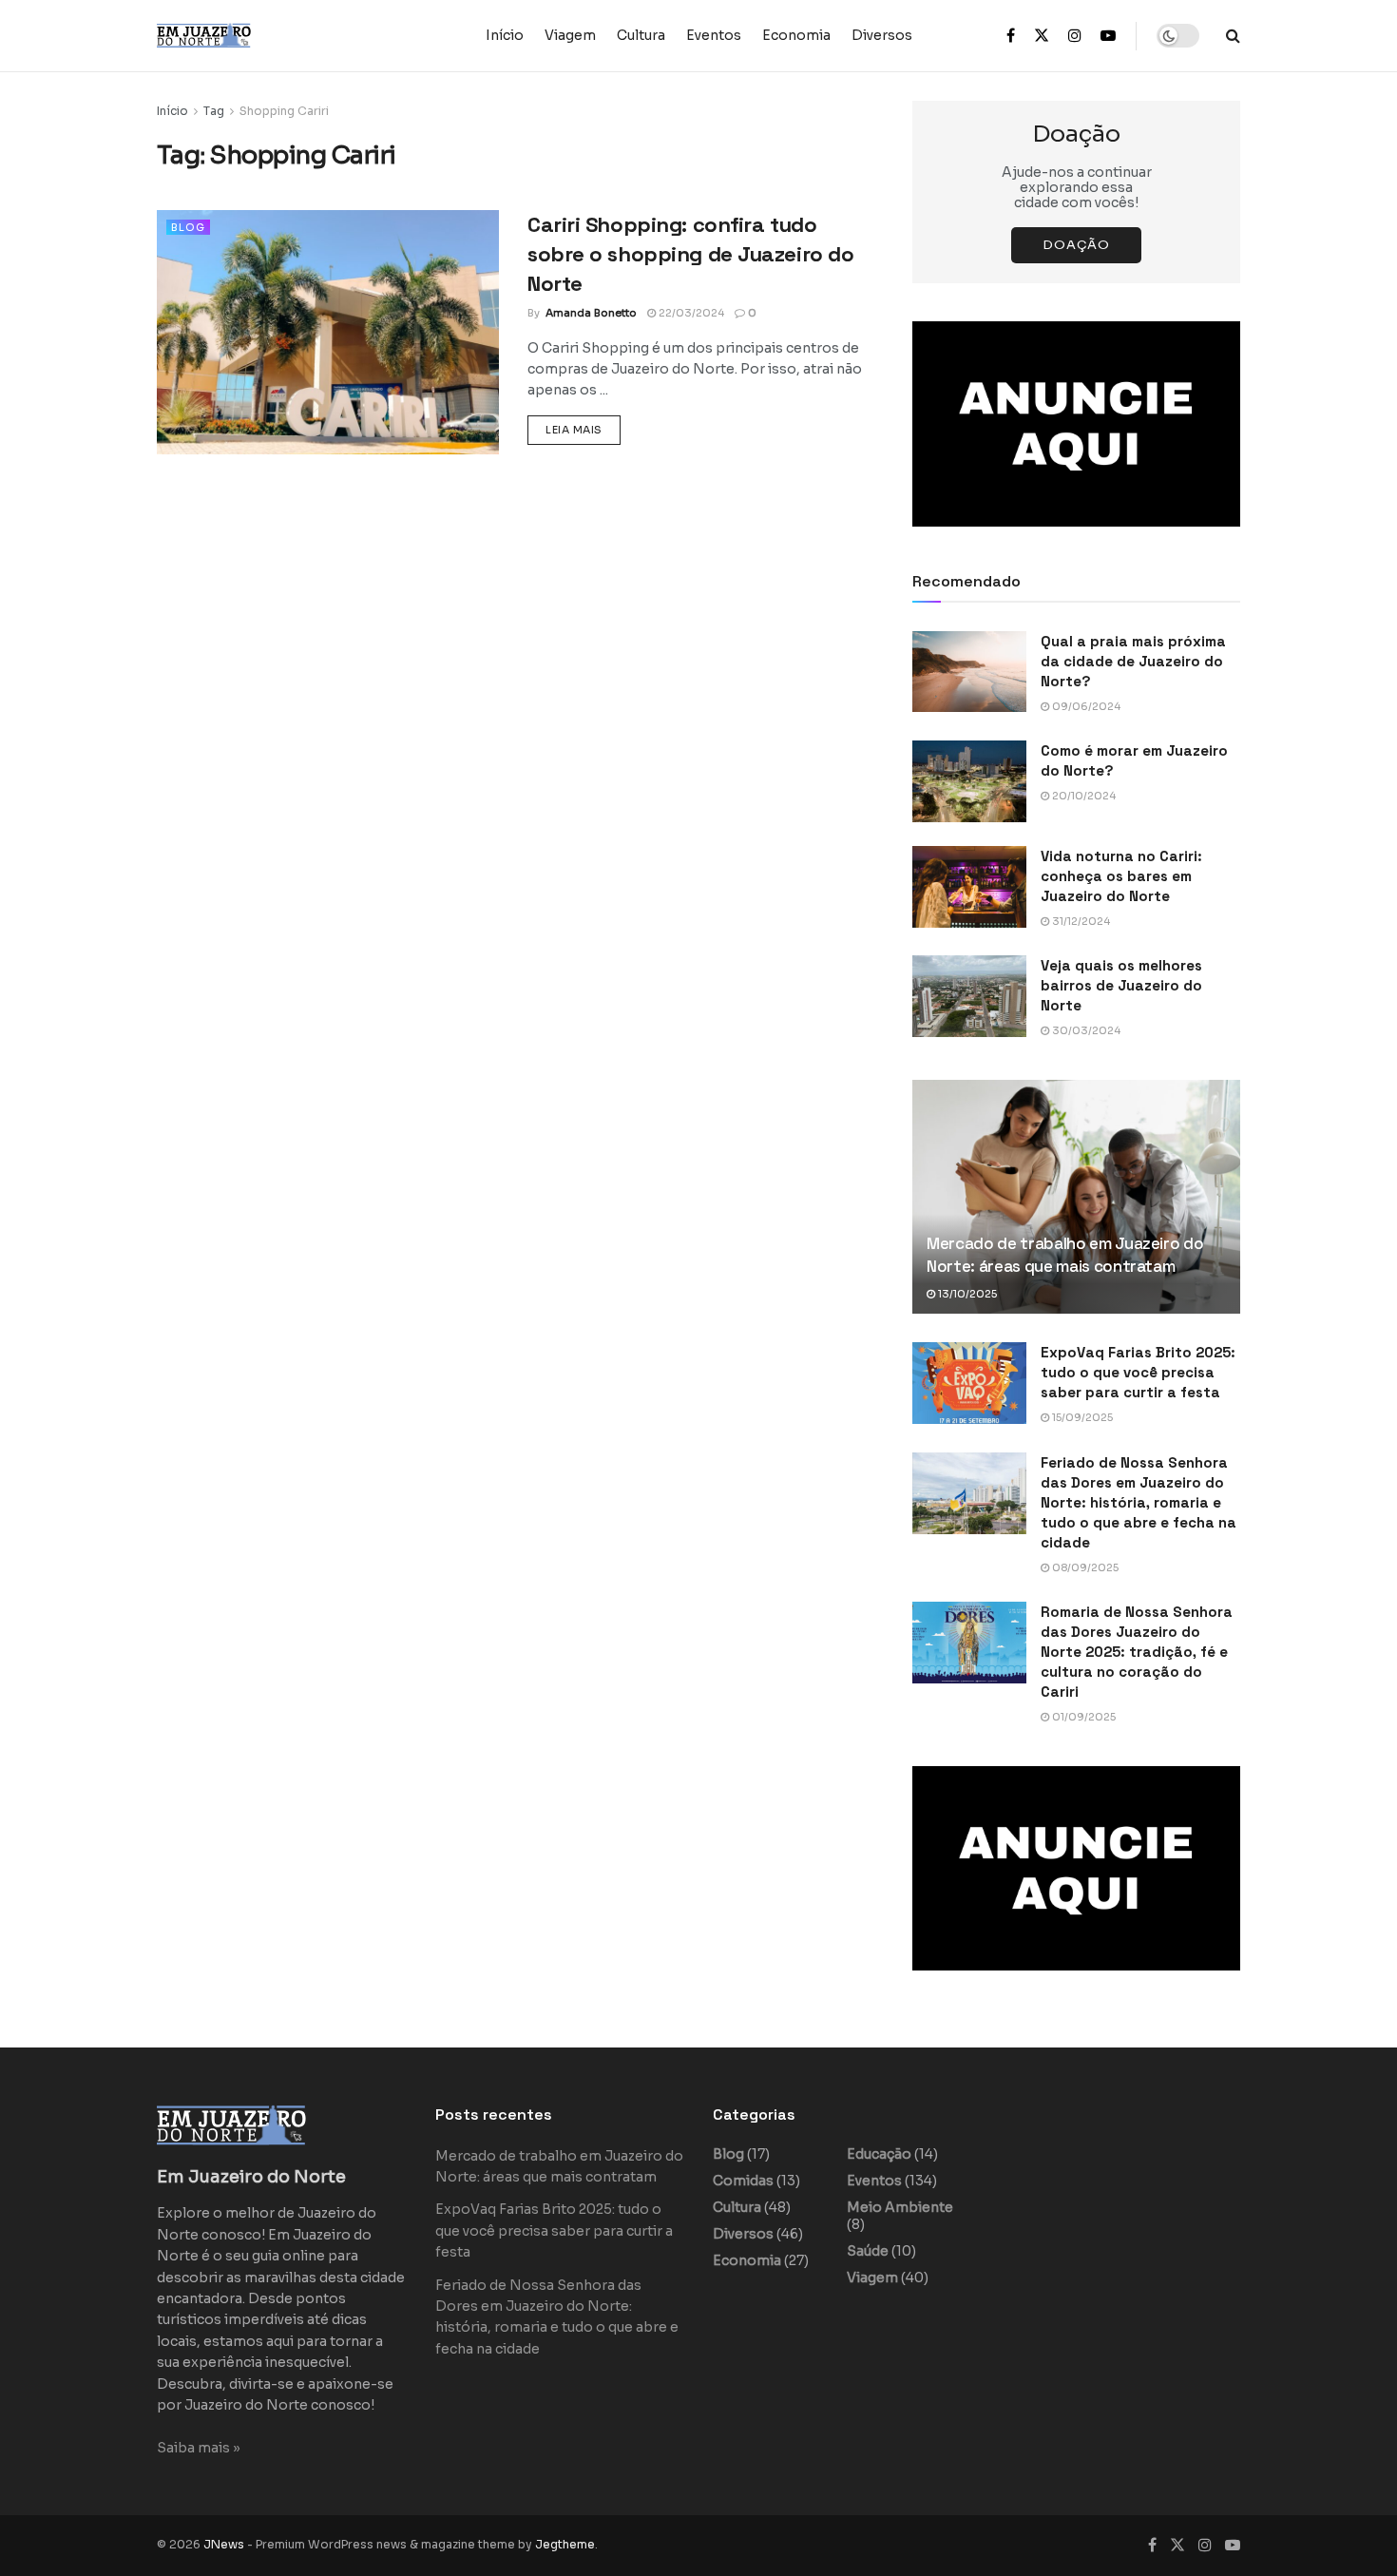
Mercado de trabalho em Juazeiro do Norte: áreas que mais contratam (1065, 1255)
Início (505, 35)
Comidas (743, 2181)
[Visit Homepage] (242, 36)
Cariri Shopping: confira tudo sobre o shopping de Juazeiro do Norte (690, 254)
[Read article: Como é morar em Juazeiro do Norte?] (969, 781)
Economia (796, 35)
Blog (188, 227)
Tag (214, 111)
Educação (879, 2154)
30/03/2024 (1085, 1030)
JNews (224, 2544)
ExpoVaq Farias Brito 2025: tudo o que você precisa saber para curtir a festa (1138, 1372)
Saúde (868, 2251)
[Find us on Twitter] (1042, 36)
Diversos (882, 35)
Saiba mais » (199, 2448)
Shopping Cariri (284, 111)
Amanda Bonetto (591, 313)
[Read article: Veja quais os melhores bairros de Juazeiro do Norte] (969, 996)
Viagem (570, 35)
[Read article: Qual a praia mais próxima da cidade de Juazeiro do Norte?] (969, 672)
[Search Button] (1233, 36)
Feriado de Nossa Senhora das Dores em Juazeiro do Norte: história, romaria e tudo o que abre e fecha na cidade (1139, 1502)
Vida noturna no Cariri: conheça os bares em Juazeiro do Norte (1121, 876)
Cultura (641, 35)
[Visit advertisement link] (1076, 424)
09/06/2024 (1085, 706)
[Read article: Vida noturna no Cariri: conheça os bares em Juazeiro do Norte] (969, 887)
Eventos (714, 35)
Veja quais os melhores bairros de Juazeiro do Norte (1121, 985)
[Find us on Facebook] (1011, 36)
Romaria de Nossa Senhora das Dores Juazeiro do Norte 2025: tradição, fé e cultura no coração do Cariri (1137, 1652)
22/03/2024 (690, 313)
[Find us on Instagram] (1075, 36)
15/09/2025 (1081, 1417)
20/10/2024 (1082, 796)
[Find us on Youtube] (1108, 36)
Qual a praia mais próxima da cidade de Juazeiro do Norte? (1133, 661)
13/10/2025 (966, 1294)
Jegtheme (565, 2544)
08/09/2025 (1084, 1567)
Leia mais (583, 429)
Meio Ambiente (900, 2207)
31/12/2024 (1080, 921)
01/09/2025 (1082, 1717)
